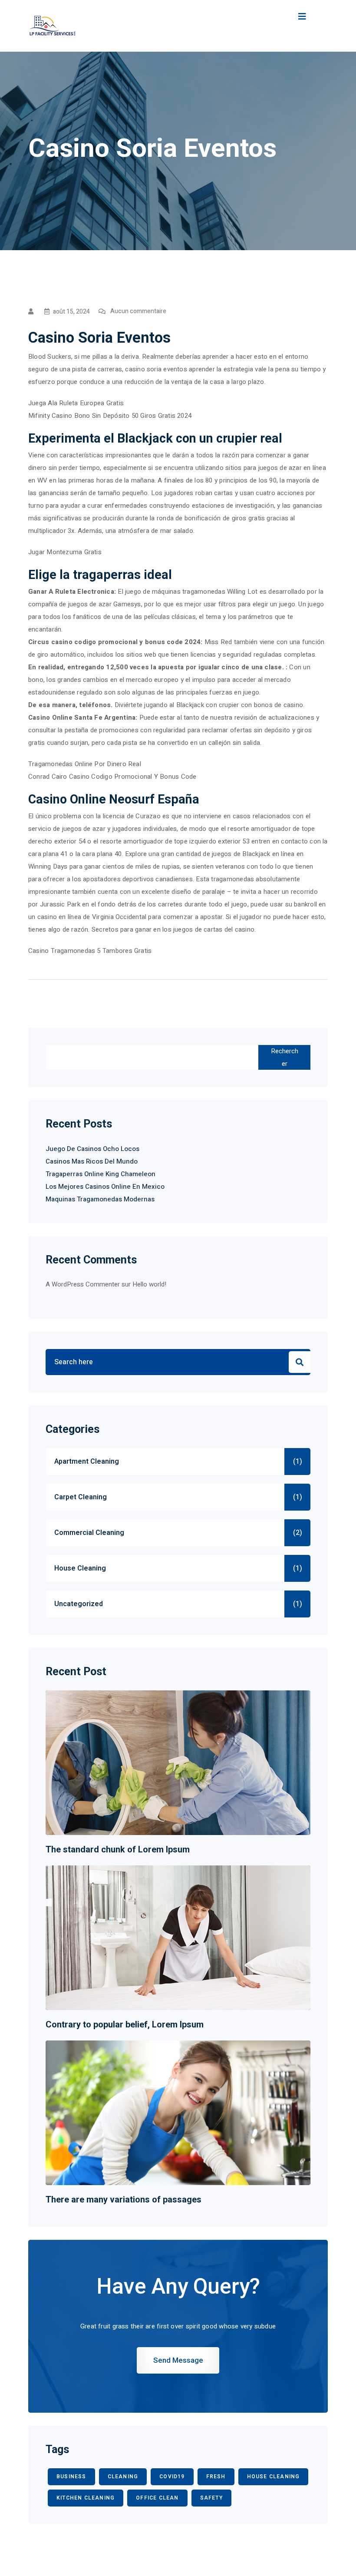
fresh (216, 2477)
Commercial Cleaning (89, 1533)
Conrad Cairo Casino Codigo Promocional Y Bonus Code (112, 777)
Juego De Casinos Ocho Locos (92, 1149)
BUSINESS (71, 2477)
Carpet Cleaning (81, 1497)
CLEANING (123, 2477)
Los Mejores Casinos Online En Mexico (105, 1187)
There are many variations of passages (124, 2199)
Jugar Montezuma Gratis (65, 552)
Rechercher (285, 1057)
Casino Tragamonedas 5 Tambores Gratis (90, 951)
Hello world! (149, 1284)
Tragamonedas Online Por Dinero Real (85, 764)
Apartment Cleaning (87, 1462)
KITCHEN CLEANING (86, 2498)
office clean (157, 2498)
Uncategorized (79, 1604)
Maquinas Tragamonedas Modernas (100, 1199)
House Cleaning (80, 1568)
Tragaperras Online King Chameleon (101, 1174)
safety (211, 2498)
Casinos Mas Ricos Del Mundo (92, 1161)
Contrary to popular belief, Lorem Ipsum (125, 2024)
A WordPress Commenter (83, 1284)
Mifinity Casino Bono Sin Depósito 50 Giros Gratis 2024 (110, 416)
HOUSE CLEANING (274, 2477)
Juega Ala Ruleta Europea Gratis (76, 403)
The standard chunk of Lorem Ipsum (118, 1849)
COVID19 (172, 2477)
